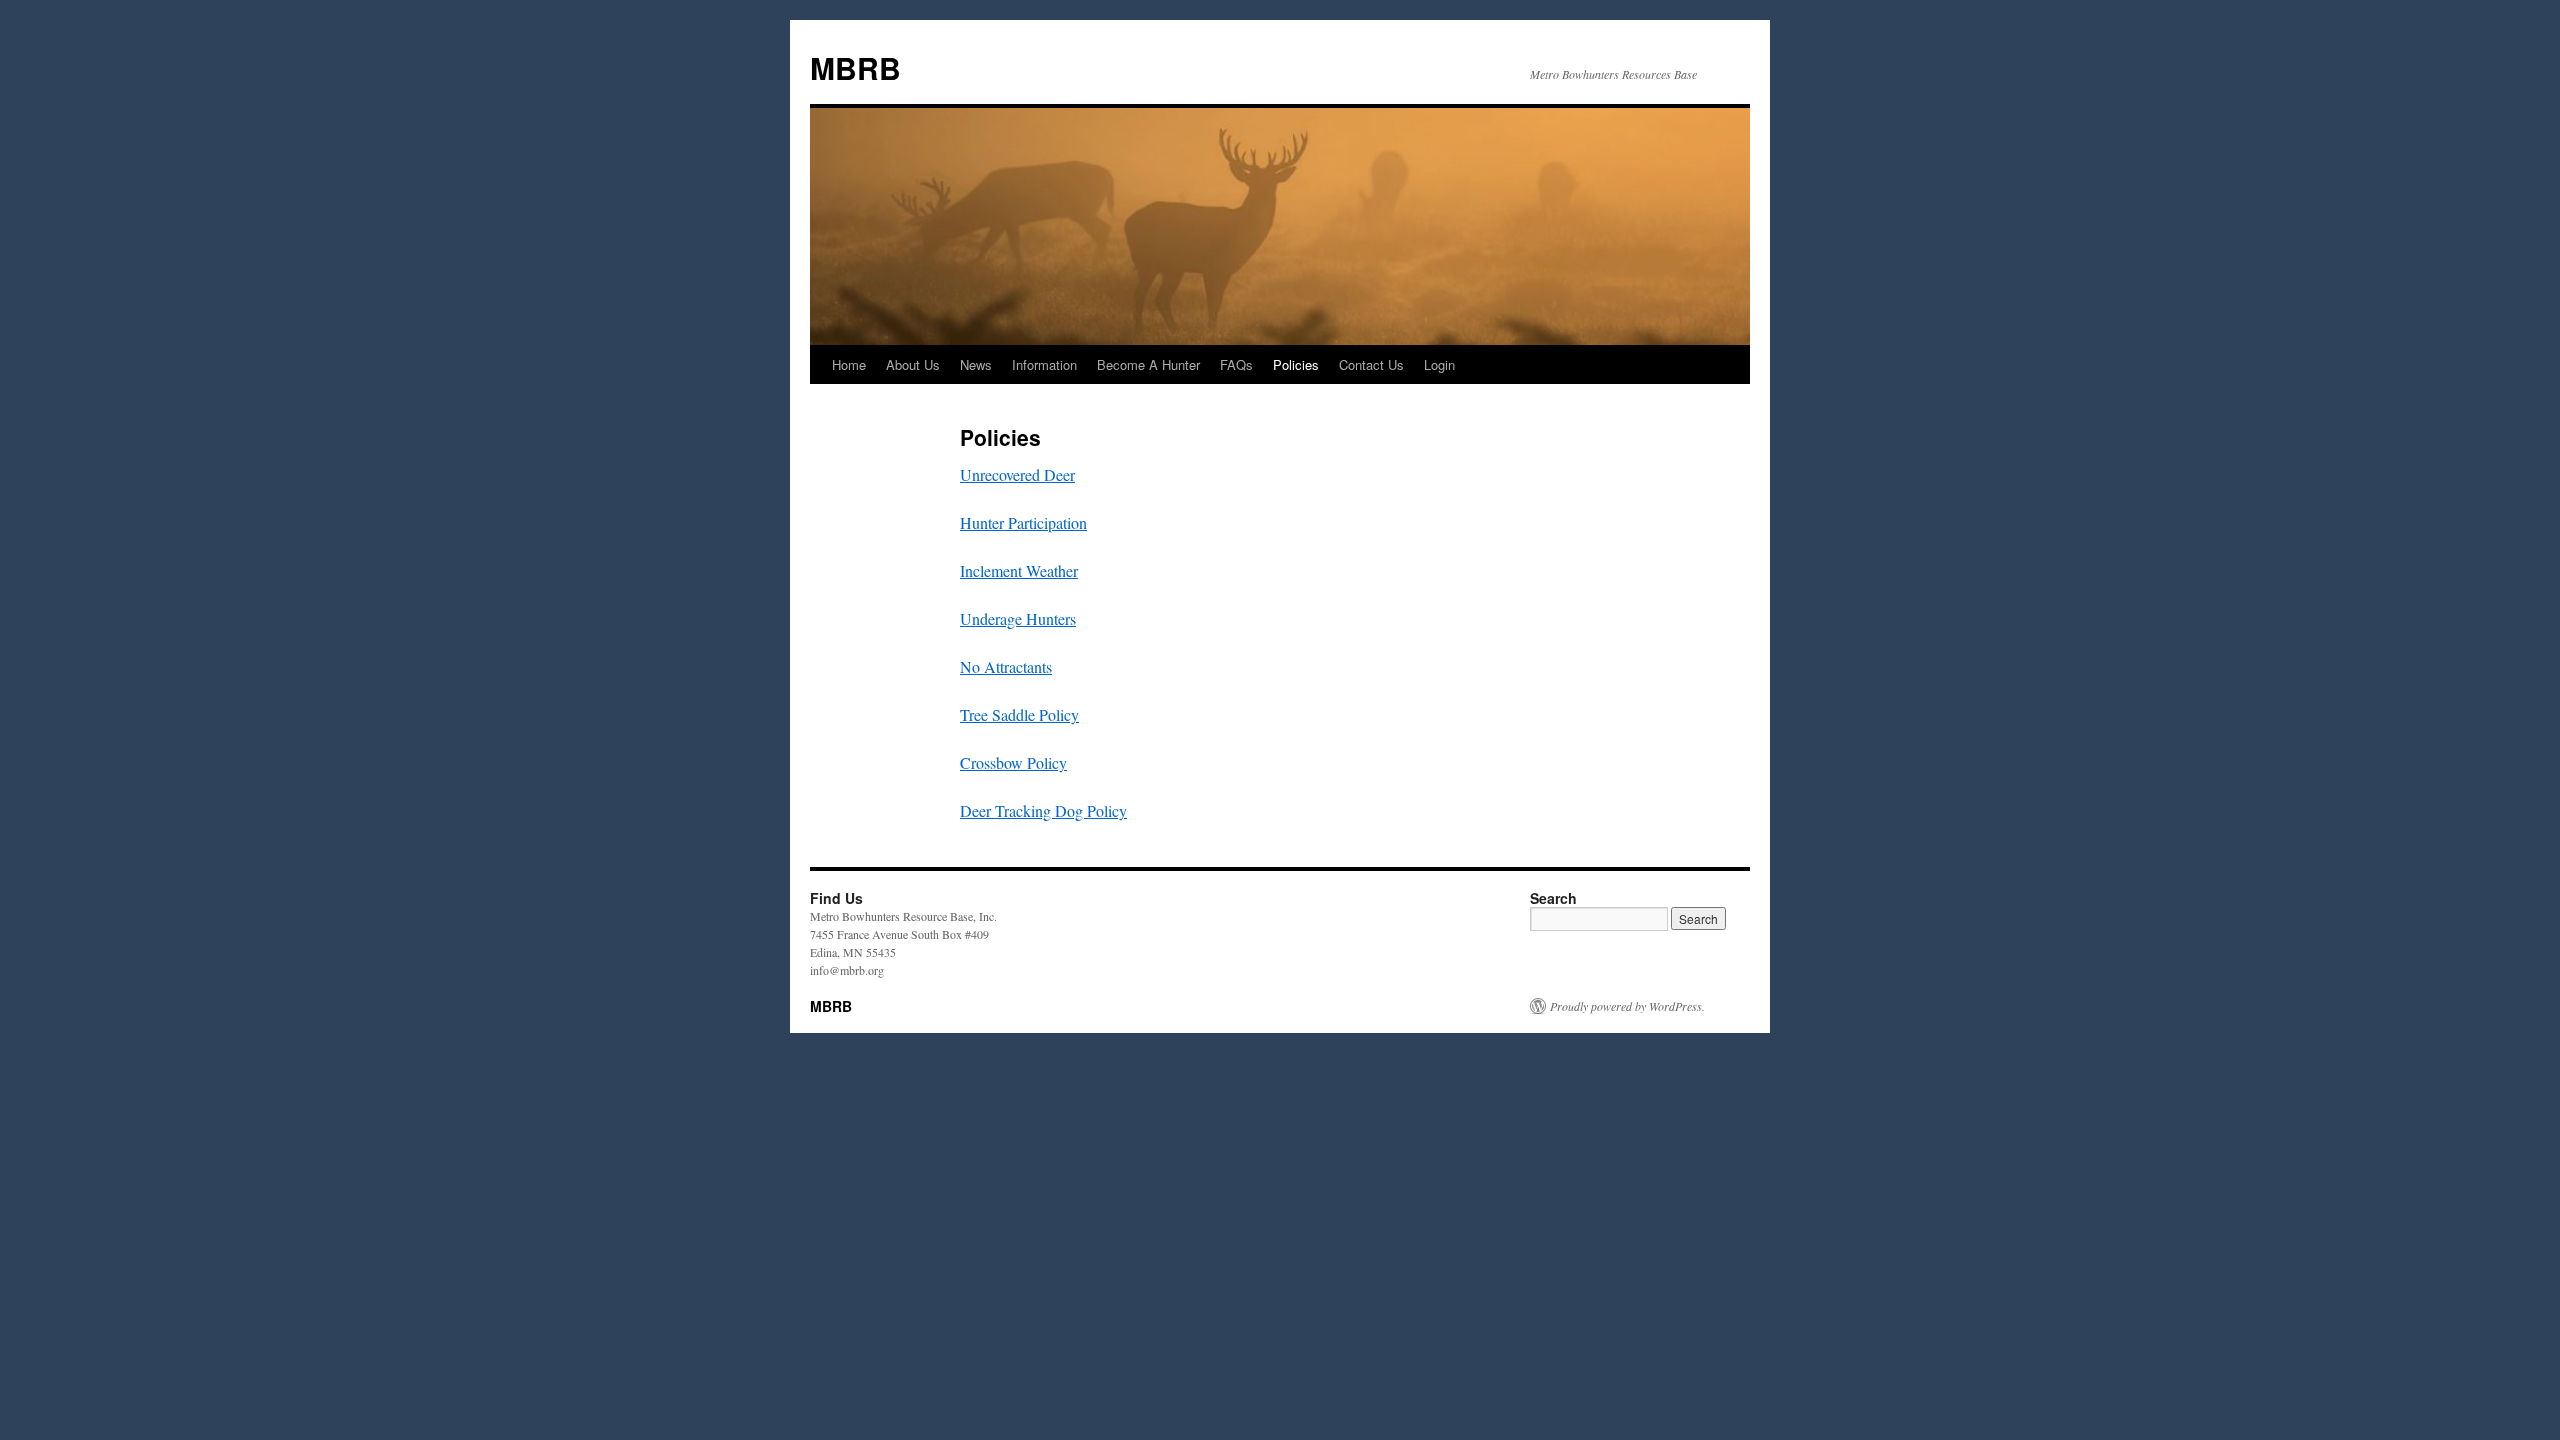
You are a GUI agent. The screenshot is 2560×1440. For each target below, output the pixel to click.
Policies (1296, 364)
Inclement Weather (1019, 570)
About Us (913, 364)
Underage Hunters (1018, 618)
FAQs (1236, 364)
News (976, 364)
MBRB (855, 67)
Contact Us (1371, 364)
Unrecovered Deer (1017, 474)
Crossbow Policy (1013, 762)
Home (849, 364)
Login (1439, 364)
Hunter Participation (1023, 522)
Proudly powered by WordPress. (1627, 1006)
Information (1044, 364)
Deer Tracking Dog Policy (1043, 810)
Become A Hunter (1148, 364)
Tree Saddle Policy (1019, 714)
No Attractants (1006, 666)
